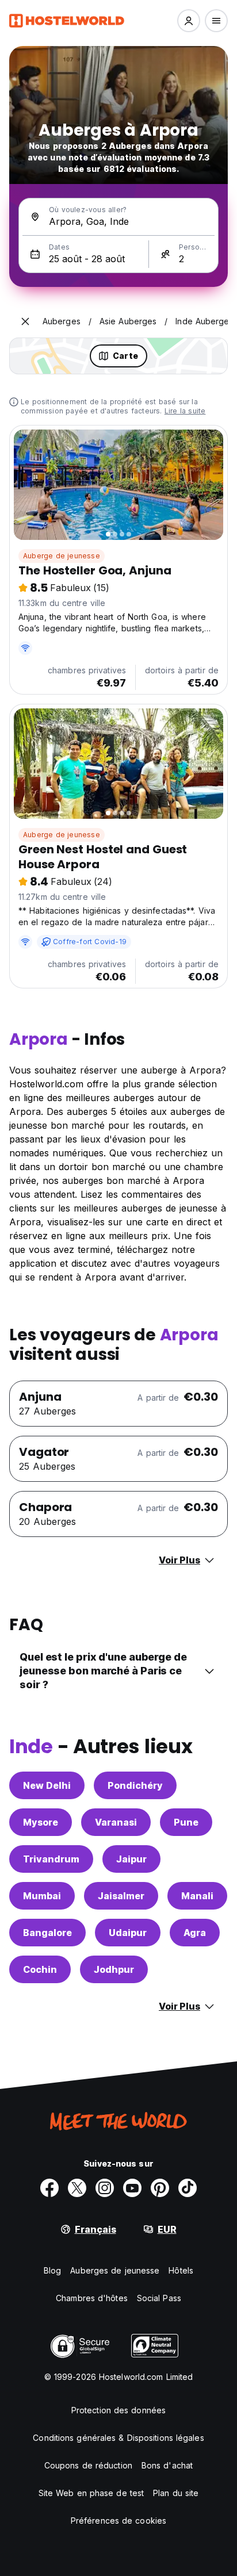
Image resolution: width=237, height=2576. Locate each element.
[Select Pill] (189, 21)
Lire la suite (185, 411)
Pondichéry (135, 1785)
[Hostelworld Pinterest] (160, 2188)
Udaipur (128, 1933)
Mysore (41, 1822)
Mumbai (42, 1896)
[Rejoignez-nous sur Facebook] (49, 2188)
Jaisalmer (121, 1896)
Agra (195, 1933)
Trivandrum (51, 1859)
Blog (52, 2270)
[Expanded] (25, 321)
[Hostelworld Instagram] (105, 2188)
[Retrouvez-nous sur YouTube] (132, 2188)
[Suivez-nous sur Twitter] (77, 2188)
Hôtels (181, 2270)
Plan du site (176, 2493)
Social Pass (159, 2298)
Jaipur (131, 1859)
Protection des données (118, 2410)
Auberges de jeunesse (115, 2270)
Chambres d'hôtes (92, 2298)
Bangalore (47, 1933)
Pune (186, 1822)
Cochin (40, 1969)
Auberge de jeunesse (62, 556)
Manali (197, 1896)
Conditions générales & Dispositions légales (118, 2438)
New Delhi (47, 1785)
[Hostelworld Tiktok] (188, 2188)
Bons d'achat (167, 2465)
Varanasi (116, 1822)
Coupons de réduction (88, 2465)
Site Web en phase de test (91, 2493)
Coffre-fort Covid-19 (90, 942)
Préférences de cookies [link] (118, 2521)
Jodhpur (114, 1969)
